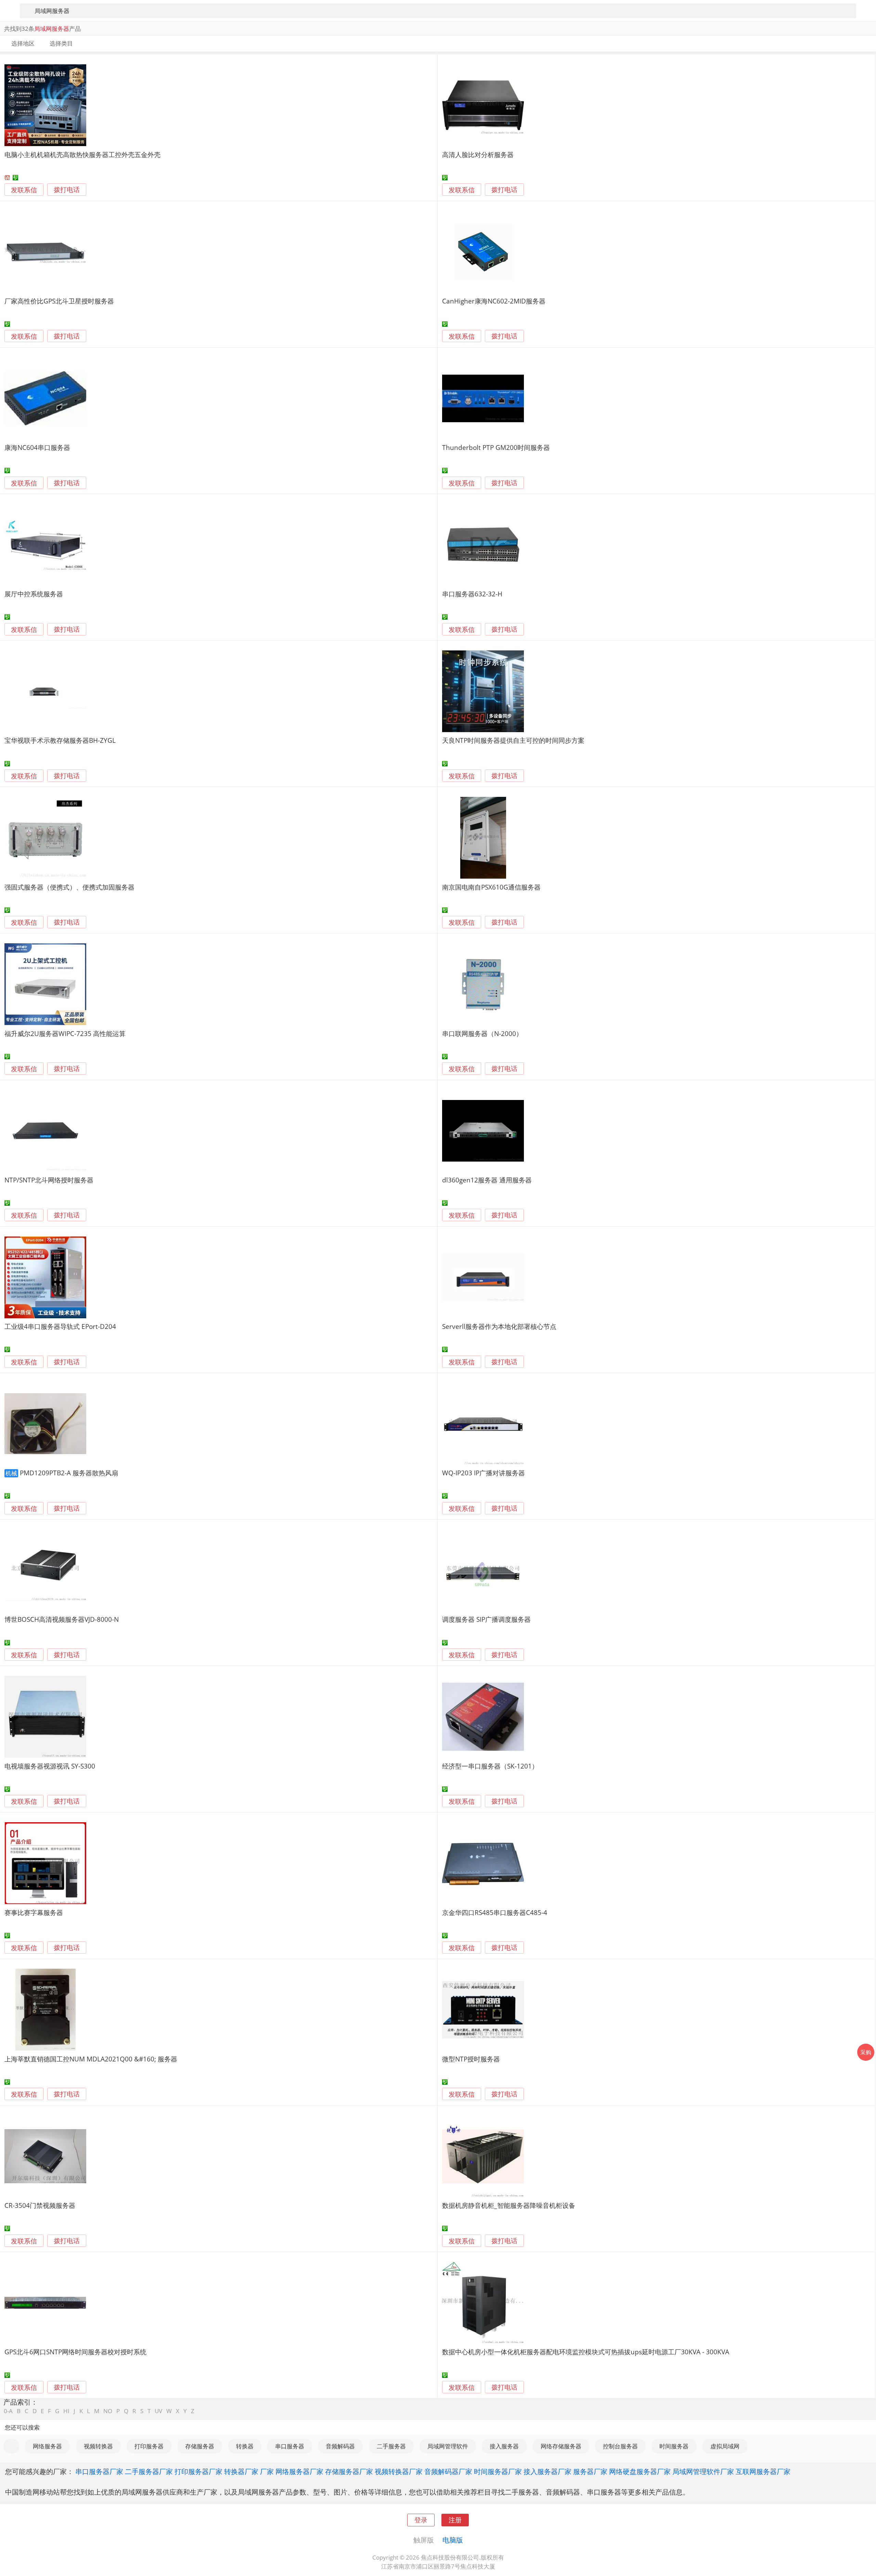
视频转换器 (98, 2446)
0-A (8, 2411)
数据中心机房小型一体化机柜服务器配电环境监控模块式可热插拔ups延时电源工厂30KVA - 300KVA (586, 2352)
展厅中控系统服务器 (34, 594)
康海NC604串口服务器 (37, 447)
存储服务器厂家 (349, 2471)
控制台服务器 (620, 2446)
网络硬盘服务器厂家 (640, 2471)
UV (158, 2411)
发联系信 (24, 190)
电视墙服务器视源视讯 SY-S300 (50, 1766)
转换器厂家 (241, 2471)
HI (66, 2411)
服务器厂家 (590, 2471)
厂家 (267, 2471)
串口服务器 (290, 2446)
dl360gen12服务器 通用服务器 (487, 1180)
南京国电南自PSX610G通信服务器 (491, 887)
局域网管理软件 (448, 2446)
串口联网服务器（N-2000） (482, 1033)
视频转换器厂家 (399, 2471)
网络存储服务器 (561, 2446)
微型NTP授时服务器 (471, 2059)
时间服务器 (674, 2446)
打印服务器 (149, 2446)
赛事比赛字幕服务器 (34, 1912)
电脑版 (453, 2540)
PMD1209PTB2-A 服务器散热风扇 (69, 1473)
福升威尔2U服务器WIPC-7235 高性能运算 (65, 1033)
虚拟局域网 (725, 2446)
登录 (421, 2520)
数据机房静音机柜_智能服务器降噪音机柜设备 (509, 2205)
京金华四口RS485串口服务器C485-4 (495, 1912)
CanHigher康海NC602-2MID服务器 (494, 301)
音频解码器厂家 (448, 2471)
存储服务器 (200, 2446)
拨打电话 (67, 190)
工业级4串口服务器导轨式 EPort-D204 (60, 1326)
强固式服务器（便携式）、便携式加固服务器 (69, 887)
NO (108, 2411)
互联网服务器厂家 (763, 2471)
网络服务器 (47, 2446)
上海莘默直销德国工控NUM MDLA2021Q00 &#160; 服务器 (91, 2059)
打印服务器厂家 (198, 2471)
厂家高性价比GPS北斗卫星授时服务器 (59, 301)
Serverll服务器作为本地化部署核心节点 (499, 1326)
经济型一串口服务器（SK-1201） (490, 1766)
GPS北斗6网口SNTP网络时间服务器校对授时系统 (75, 2352)
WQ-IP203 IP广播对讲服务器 (484, 1473)
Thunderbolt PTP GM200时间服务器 (496, 447)
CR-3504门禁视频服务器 (40, 2205)
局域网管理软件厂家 (703, 2471)
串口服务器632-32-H (472, 594)
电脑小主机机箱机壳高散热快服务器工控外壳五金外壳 (82, 154)
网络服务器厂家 (299, 2471)
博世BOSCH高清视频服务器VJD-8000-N (62, 1619)
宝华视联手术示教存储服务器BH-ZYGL (60, 740)
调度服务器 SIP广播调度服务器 (486, 1619)
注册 (455, 2520)
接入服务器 (504, 2446)
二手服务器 (391, 2446)
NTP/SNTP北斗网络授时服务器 (49, 1180)
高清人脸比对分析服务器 (478, 154)
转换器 (245, 2446)
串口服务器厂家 (99, 2471)
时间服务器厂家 (498, 2471)
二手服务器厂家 (149, 2471)
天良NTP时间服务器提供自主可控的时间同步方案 (513, 740)
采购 (866, 2052)
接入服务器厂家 (547, 2471)
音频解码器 (340, 2446)
